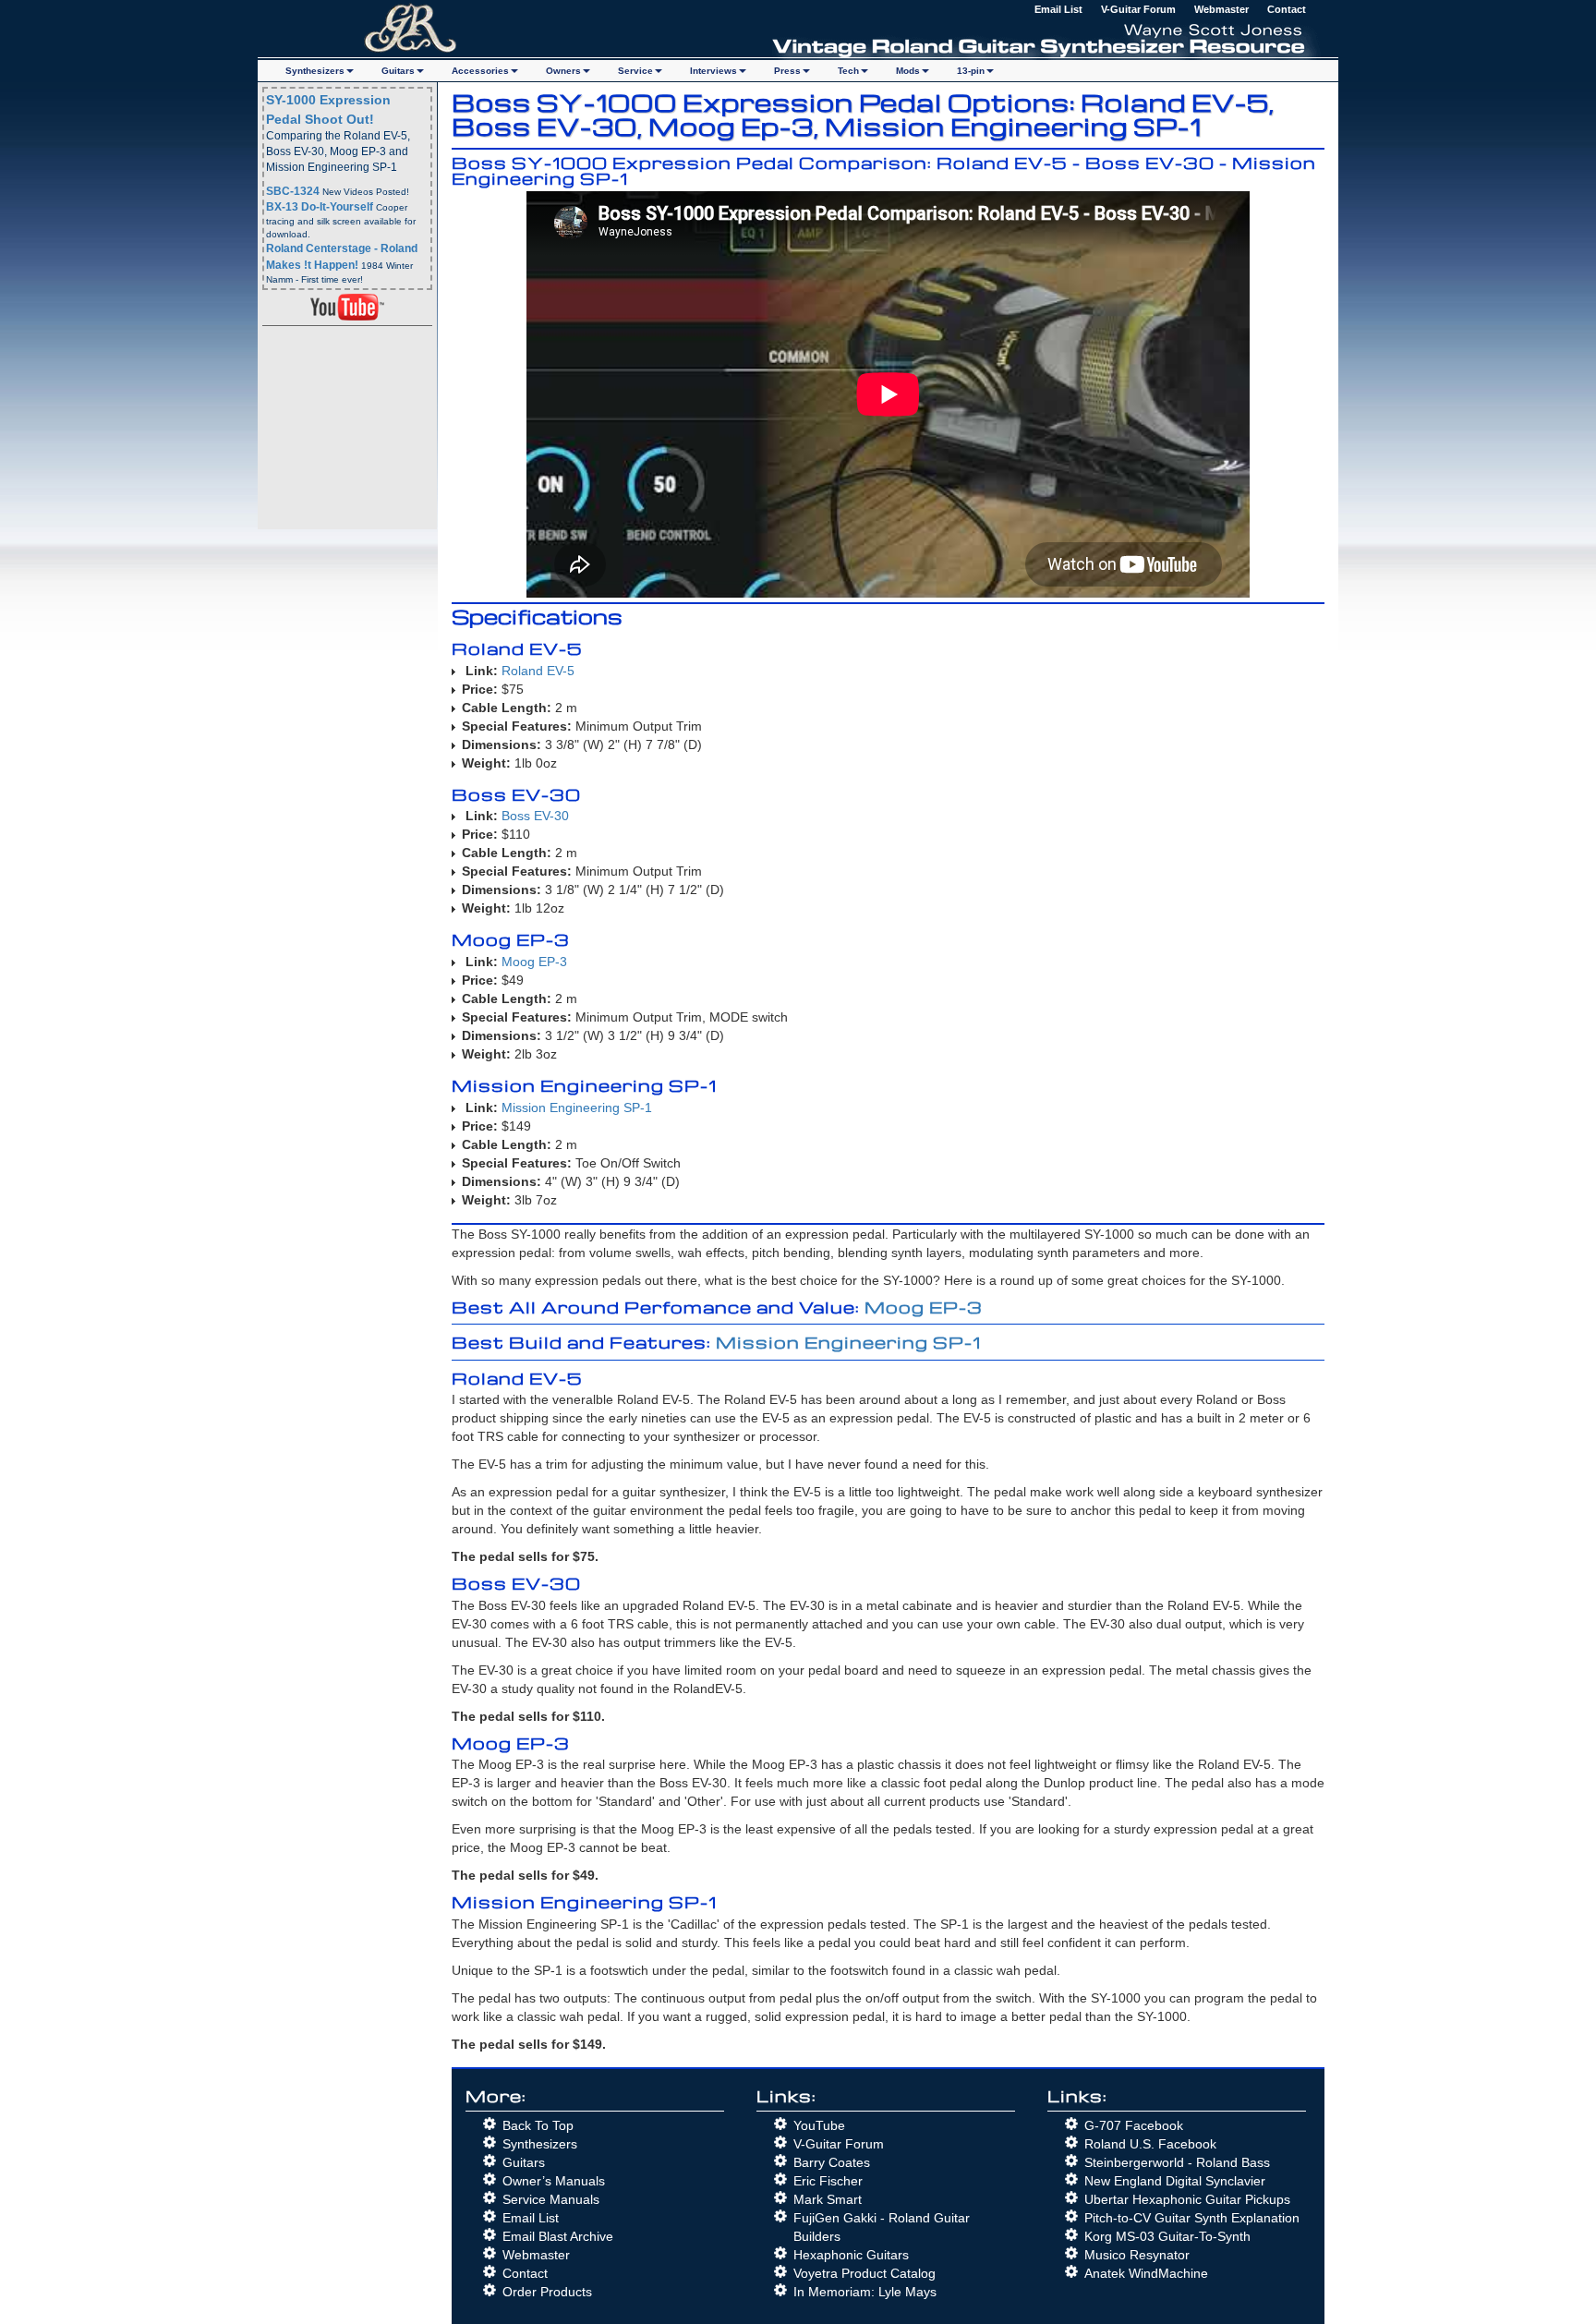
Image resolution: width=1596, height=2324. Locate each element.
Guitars (524, 2162)
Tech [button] (848, 71)
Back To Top (538, 2125)
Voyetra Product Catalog (864, 2273)
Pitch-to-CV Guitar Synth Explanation (1192, 2218)
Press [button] (787, 71)
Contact (1287, 9)
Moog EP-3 (534, 962)
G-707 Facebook (1134, 2125)
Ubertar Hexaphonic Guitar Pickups (1187, 2199)
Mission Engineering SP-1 (577, 1108)
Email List (1058, 9)
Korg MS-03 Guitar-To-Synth (1167, 2236)
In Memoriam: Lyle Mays (865, 2292)
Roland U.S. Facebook (1150, 2144)
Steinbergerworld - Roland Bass (1177, 2162)
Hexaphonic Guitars (851, 2255)
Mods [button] (908, 71)
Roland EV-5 (538, 671)
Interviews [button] (713, 71)
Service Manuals (551, 2199)
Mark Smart (828, 2199)
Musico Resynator (1137, 2255)
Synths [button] (315, 71)
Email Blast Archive (558, 2236)
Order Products (547, 2292)
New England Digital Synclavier (1175, 2181)
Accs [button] (480, 71)
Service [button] (635, 71)
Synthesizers (540, 2144)
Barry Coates (832, 2162)
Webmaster (1221, 9)
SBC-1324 (293, 191)
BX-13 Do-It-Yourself (320, 207)
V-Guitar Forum (1138, 9)
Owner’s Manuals (554, 2181)
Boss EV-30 (535, 816)
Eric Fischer (828, 2181)
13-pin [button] (971, 71)
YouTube (819, 2125)
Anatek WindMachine (1146, 2273)
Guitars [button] (398, 71)
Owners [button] (563, 71)
